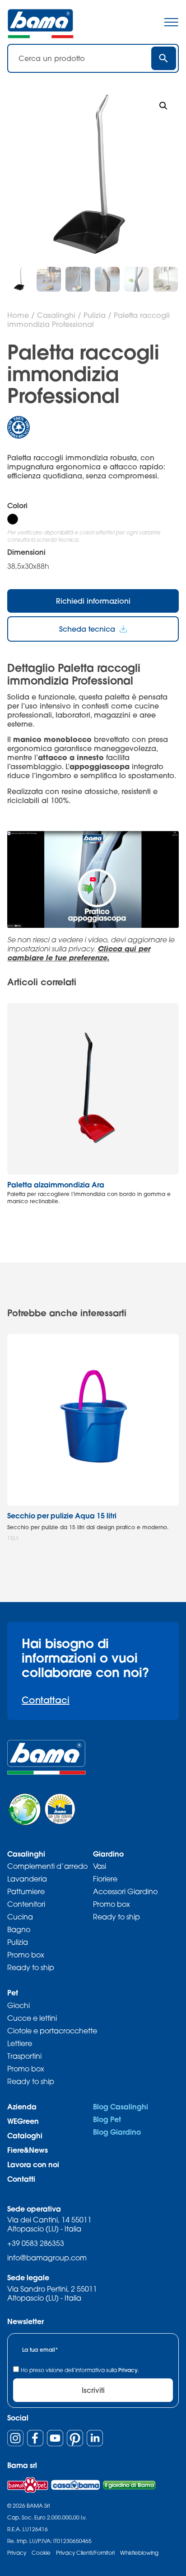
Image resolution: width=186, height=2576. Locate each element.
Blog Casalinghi (121, 2106)
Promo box (26, 1955)
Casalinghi (56, 315)
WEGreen (23, 2121)
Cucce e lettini (32, 2018)
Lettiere (20, 2043)
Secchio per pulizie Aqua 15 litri (62, 1515)
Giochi (19, 2005)
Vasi (100, 1866)
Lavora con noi (33, 2164)
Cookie (41, 2553)
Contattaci (46, 1700)
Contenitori (26, 1904)
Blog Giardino (117, 2132)
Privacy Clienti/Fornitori (85, 2553)
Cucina (20, 1917)
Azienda (22, 2106)
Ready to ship (31, 1967)
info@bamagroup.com (47, 2258)
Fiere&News (28, 2150)
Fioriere (105, 1879)
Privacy (128, 2370)
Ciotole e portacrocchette (52, 2031)
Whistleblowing (139, 2553)
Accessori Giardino (125, 1891)
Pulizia (95, 315)
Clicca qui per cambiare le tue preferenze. (79, 953)
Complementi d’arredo (47, 1866)
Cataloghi (25, 2135)
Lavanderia (27, 1879)
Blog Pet (107, 2119)
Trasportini (24, 2056)
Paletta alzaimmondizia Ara (56, 1184)
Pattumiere (26, 1891)
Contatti (21, 2179)
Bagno (19, 1929)
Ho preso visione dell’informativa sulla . (80, 2370)
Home (18, 315)
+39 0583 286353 (36, 2243)
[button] (163, 106)
